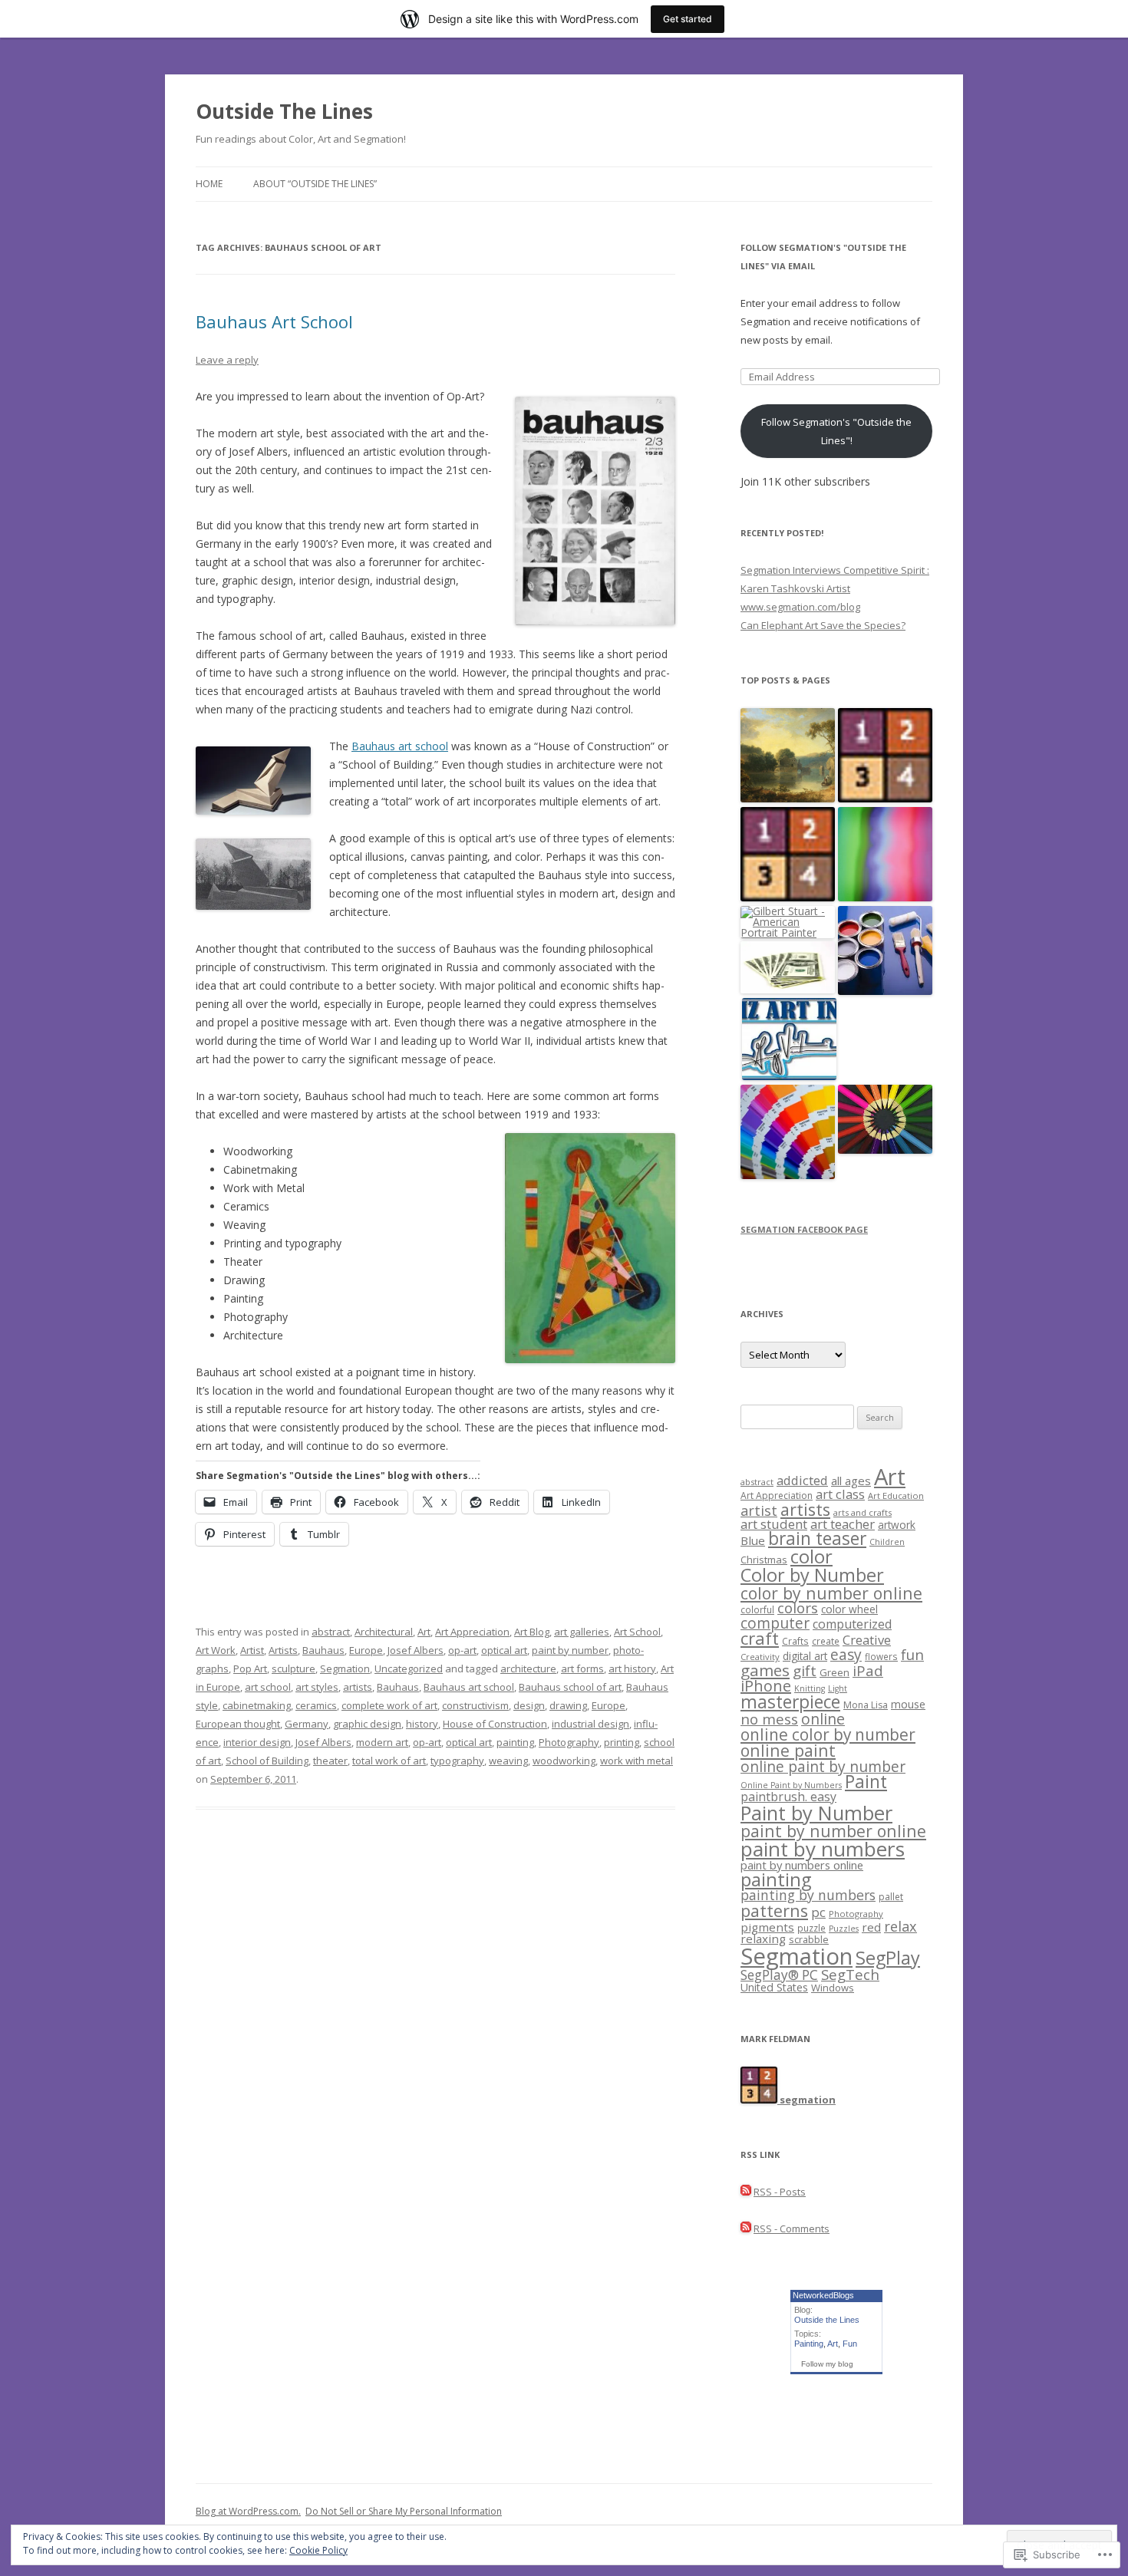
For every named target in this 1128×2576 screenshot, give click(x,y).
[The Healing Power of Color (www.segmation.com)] (885, 855)
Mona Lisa (866, 1705)
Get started (688, 19)
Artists (283, 1650)
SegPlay (888, 1958)
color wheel (849, 1609)
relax (900, 1926)
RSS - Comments (792, 2228)
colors (798, 1608)
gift (805, 1671)
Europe (366, 1650)
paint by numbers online (802, 1865)
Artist (252, 1650)
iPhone (766, 1686)
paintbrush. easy (788, 1797)
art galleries (582, 1632)
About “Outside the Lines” (315, 184)
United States (774, 1987)
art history (632, 1668)
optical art (504, 1650)
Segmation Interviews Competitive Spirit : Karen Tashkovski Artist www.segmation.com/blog (835, 588)
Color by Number (812, 1575)
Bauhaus (323, 1650)
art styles (317, 1687)
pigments (767, 1927)
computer (775, 1623)
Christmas (764, 1560)
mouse (908, 1704)
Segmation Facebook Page (804, 1229)
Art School (637, 1632)
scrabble (809, 1940)
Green (834, 1672)
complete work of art (389, 1705)
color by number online (831, 1593)
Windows (833, 1988)
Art (424, 1632)
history (422, 1724)
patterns (774, 1911)
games (765, 1670)
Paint (866, 1782)
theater (330, 1761)
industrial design (590, 1724)
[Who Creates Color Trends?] (788, 1133)
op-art (462, 1650)
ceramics (316, 1705)
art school (268, 1687)
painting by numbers (808, 1895)
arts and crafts (862, 1512)
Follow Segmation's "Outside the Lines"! (836, 431)
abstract (331, 1632)
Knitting (810, 1688)
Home (209, 184)
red (871, 1927)
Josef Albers (416, 1650)
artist (759, 1510)
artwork (897, 1525)
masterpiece (790, 1702)
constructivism (475, 1705)
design (529, 1705)
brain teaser (817, 1538)
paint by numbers (823, 1849)
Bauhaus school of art (570, 1687)
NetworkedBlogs (823, 2295)
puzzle (811, 1928)
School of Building (267, 1761)
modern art (382, 1742)
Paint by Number (816, 1813)
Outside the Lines (827, 2320)
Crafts (795, 1641)
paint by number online (833, 1831)
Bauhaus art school (400, 746)
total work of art (389, 1761)
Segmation (345, 1668)
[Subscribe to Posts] (746, 2192)
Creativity (760, 1657)
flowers (881, 1656)
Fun (850, 2344)
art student (774, 1524)
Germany (307, 1724)
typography (457, 1761)
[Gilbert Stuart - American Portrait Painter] (788, 922)
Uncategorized (409, 1668)
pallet (891, 1897)
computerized (852, 1624)
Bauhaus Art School (274, 321)
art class (840, 1494)
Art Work (216, 1650)
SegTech (850, 1974)
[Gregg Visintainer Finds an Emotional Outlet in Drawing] (789, 1040)
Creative (867, 1640)
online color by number (828, 1734)
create (826, 1641)
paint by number (570, 1650)
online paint (788, 1750)
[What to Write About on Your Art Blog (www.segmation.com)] (885, 1120)
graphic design (367, 1724)
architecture (528, 1668)
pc (818, 1912)
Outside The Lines (284, 111)
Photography (569, 1742)
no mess (769, 1719)
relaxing (763, 1939)
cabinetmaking (257, 1705)
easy (846, 1654)
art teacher (843, 1524)
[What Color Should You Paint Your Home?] (885, 951)
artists (358, 1687)
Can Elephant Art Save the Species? (823, 625)
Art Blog (532, 1632)
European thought (238, 1724)
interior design (257, 1742)
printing (622, 1742)
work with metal (637, 1761)
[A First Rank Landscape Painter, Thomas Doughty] (788, 756)
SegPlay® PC (779, 1975)
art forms (582, 1668)
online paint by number (823, 1766)
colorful (757, 1609)
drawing (568, 1705)
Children (887, 1542)
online (823, 1719)
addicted (802, 1480)
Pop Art (250, 1668)
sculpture (294, 1668)
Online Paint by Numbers (791, 1785)
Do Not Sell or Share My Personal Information (404, 2511)
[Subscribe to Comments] (746, 2228)
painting (515, 1742)
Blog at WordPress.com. (248, 2511)
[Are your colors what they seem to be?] (885, 756)
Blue (753, 1540)
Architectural (384, 1632)
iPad (868, 1670)
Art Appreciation (472, 1632)
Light (838, 1688)
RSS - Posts (780, 2192)
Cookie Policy (318, 2550)
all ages (851, 1481)
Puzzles (844, 1929)
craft (760, 1638)
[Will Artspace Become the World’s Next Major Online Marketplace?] (788, 968)
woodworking (564, 1761)
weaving (508, 1761)
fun (912, 1654)
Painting (809, 2344)
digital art (805, 1656)
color (811, 1556)
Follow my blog (827, 2364)
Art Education (896, 1496)
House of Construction (495, 1724)
